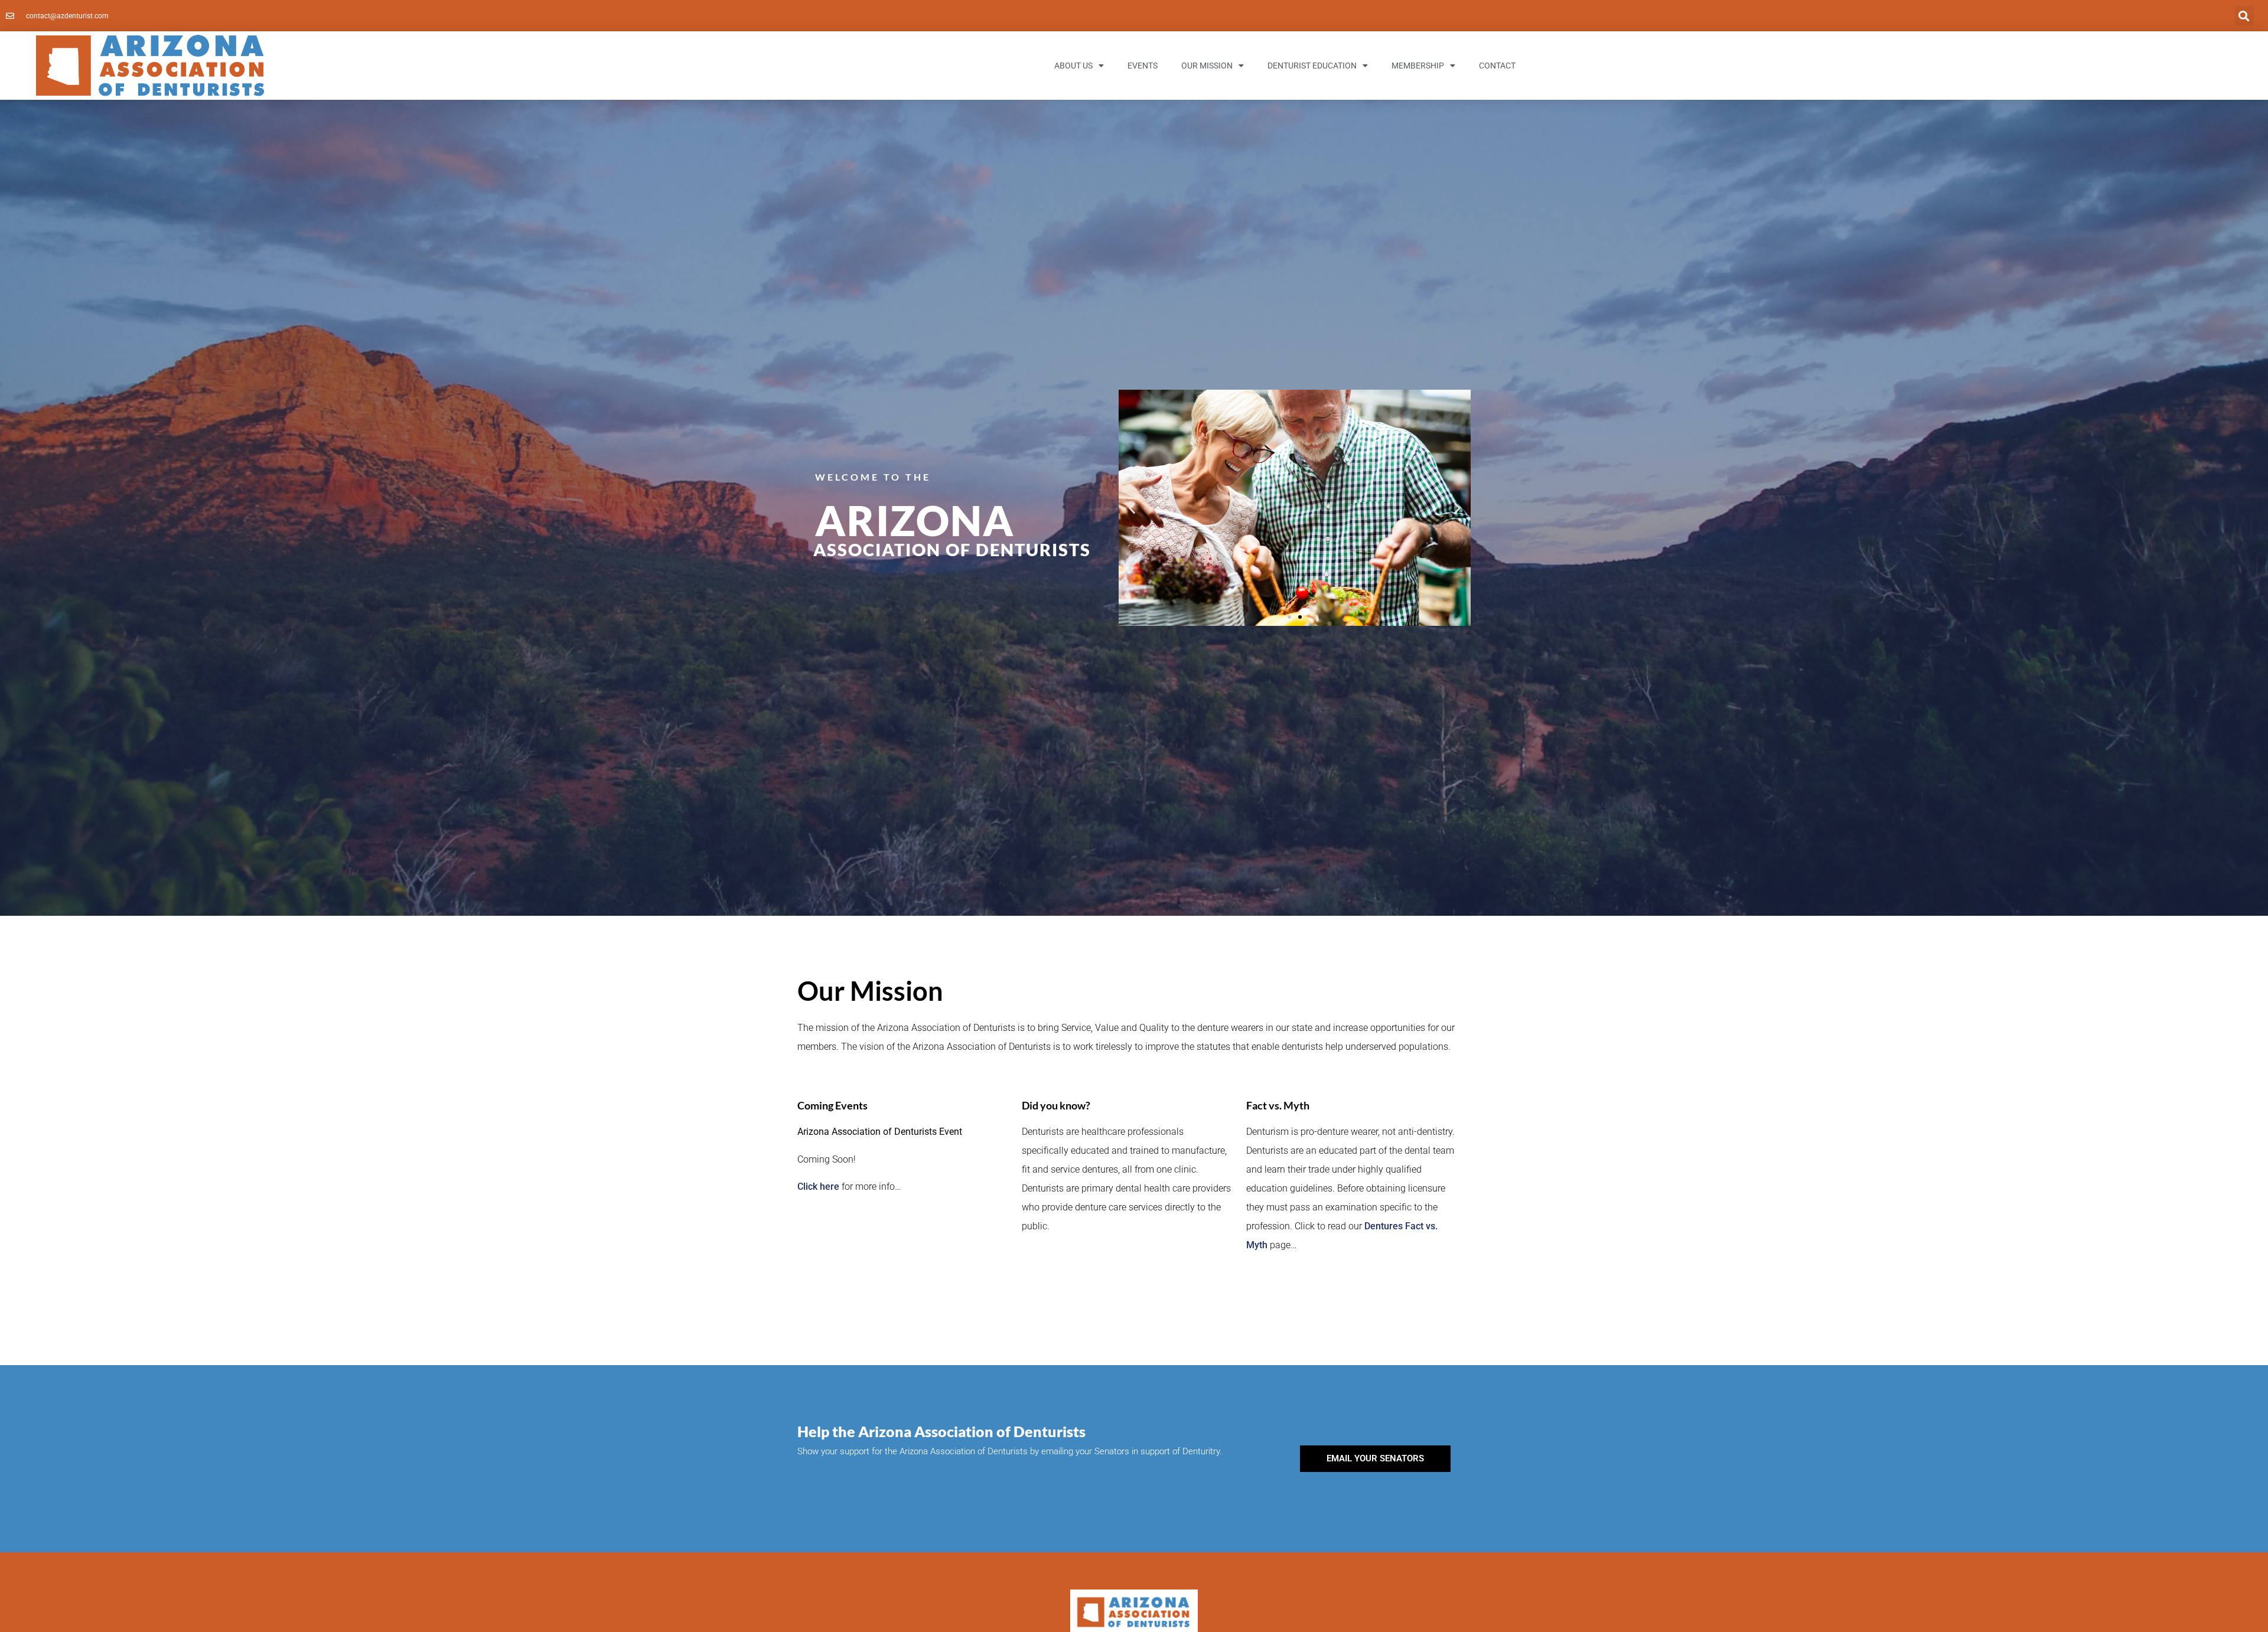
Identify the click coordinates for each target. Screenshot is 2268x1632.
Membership (1418, 66)
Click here (818, 1187)
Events (1143, 66)
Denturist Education (1312, 66)
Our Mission (1207, 66)
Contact (1497, 66)
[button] (2244, 16)
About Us (1073, 66)
